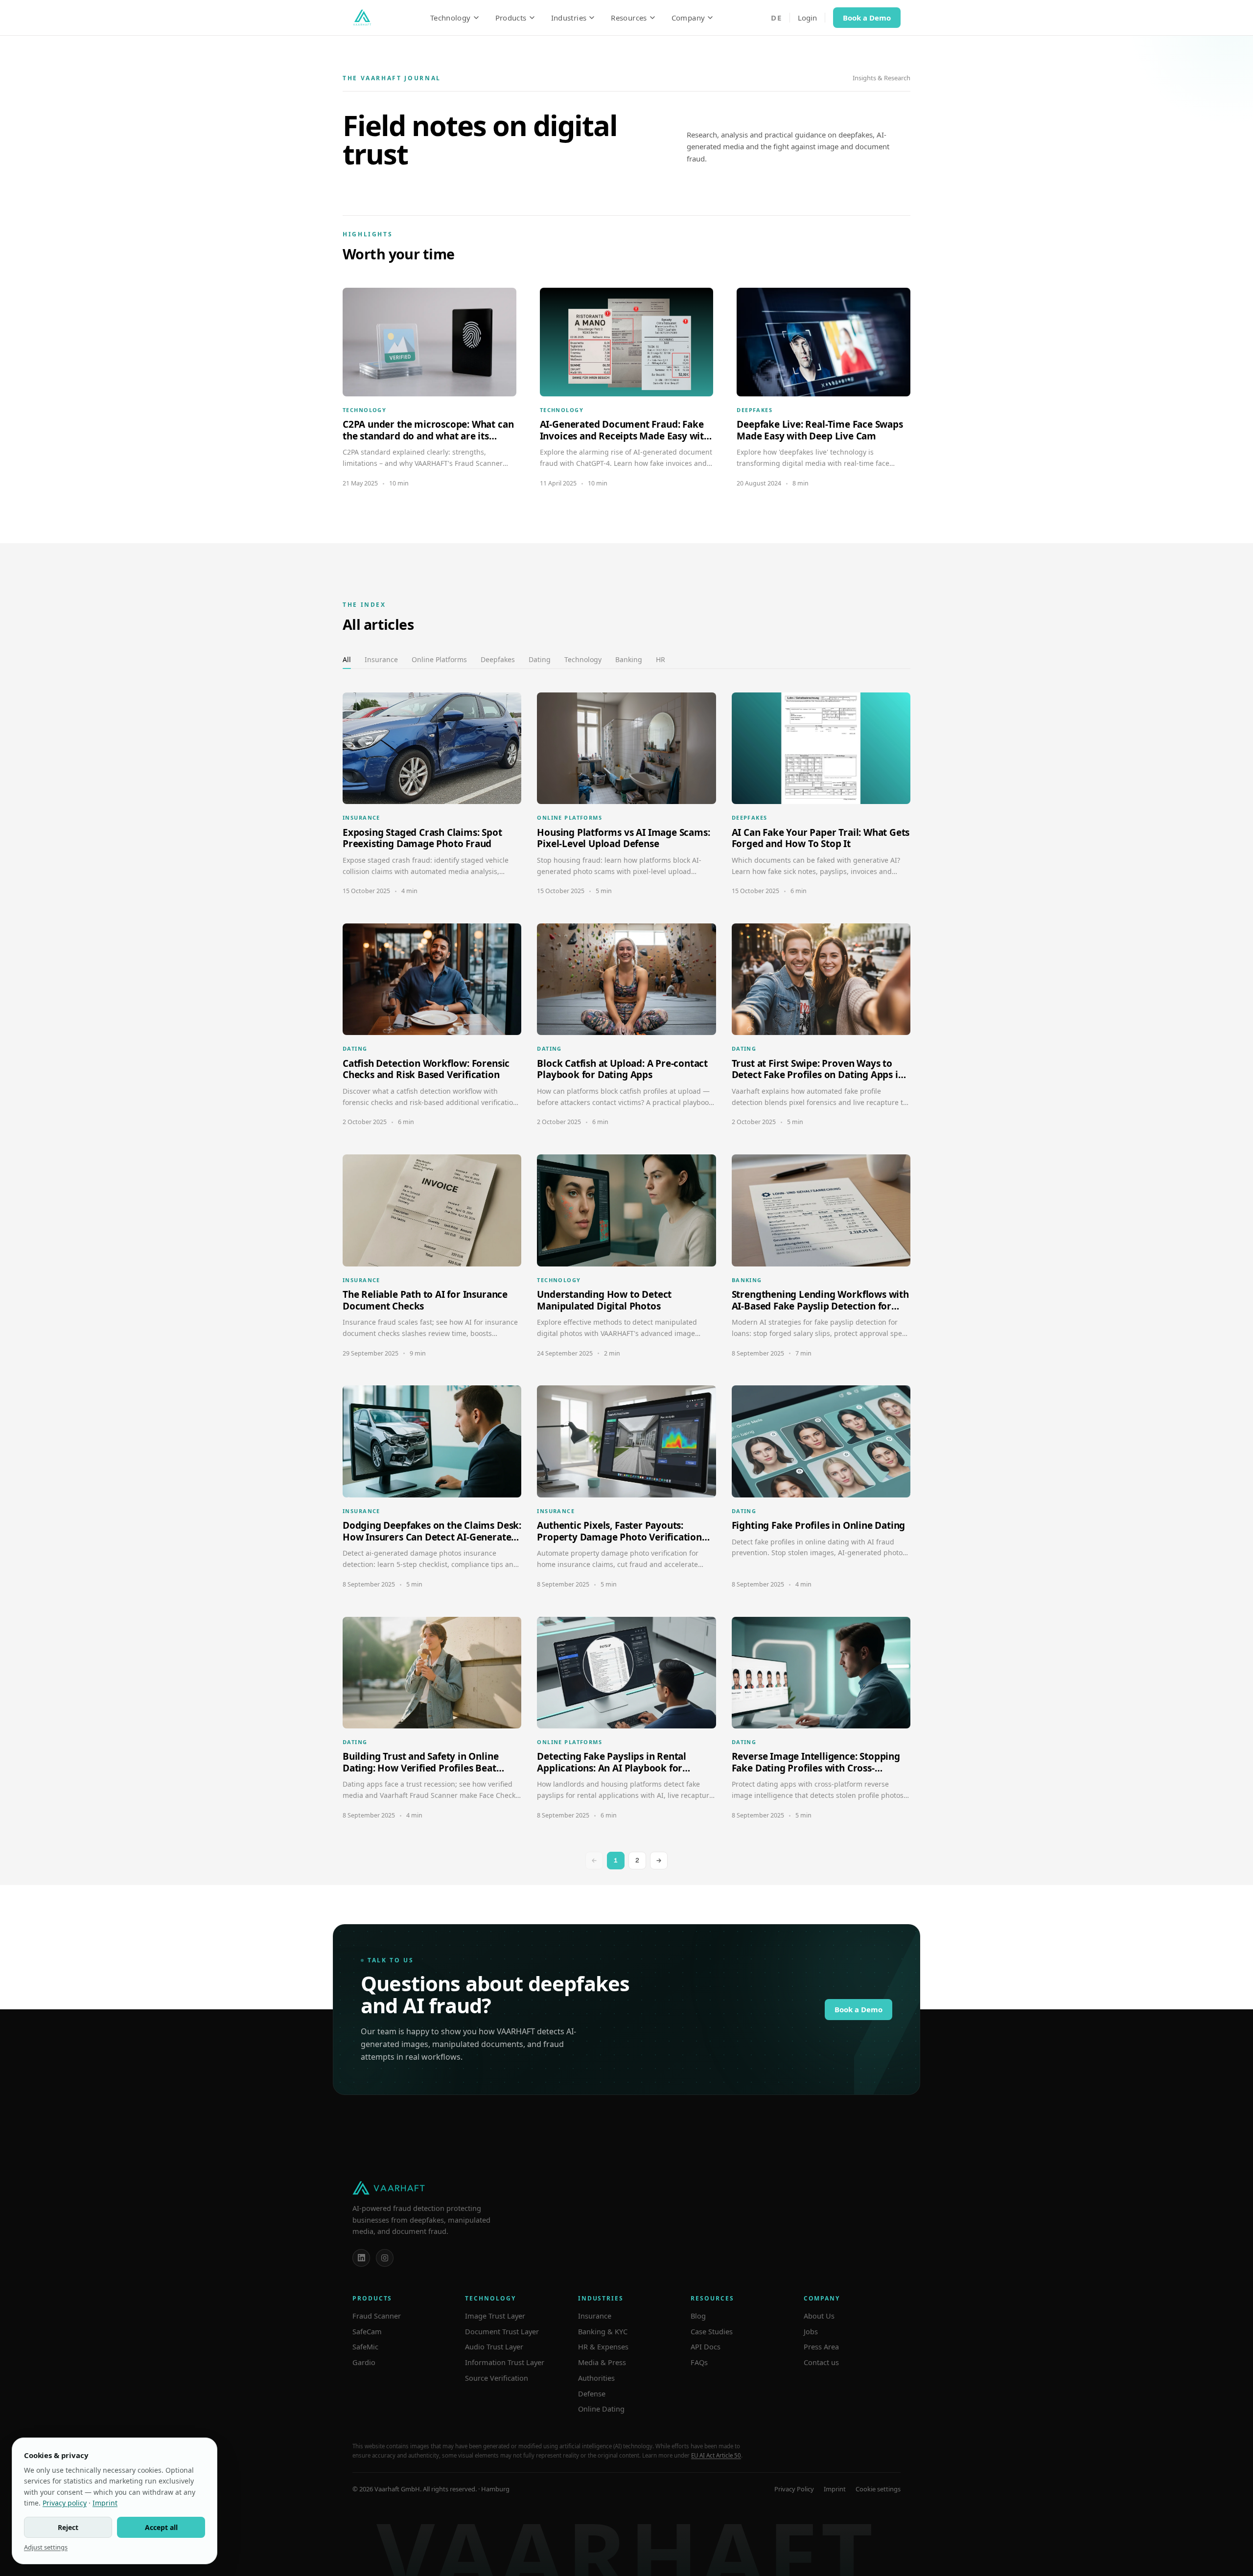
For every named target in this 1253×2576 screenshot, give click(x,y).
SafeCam (367, 2331)
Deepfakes (498, 659)
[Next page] (659, 1861)
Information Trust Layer (505, 2362)
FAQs (699, 2362)
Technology (451, 18)
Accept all (161, 2527)
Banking (629, 659)
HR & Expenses (603, 2346)
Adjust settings (46, 2547)
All (347, 659)
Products (511, 18)
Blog (698, 2316)
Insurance (381, 659)
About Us (819, 2316)
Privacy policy (65, 2503)
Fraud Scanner (377, 2316)
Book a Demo (867, 18)
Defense (592, 2393)
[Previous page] (594, 1861)
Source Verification (497, 2378)
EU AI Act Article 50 (716, 2455)
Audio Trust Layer (494, 2346)
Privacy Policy (794, 2489)
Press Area (821, 2346)
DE (776, 18)
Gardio (364, 2362)
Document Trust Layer (502, 2331)
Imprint (835, 2489)
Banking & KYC (603, 2331)
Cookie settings (878, 2489)
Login (807, 18)
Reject (68, 2527)
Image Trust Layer (495, 2316)
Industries (569, 18)
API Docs (706, 2346)
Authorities (596, 2378)
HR (661, 659)
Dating (540, 659)
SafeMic (365, 2346)
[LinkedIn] (361, 2258)
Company (688, 18)
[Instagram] (385, 2258)
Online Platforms (439, 659)
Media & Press (602, 2362)
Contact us (821, 2362)
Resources (629, 18)
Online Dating (601, 2409)
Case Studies (712, 2331)
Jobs (811, 2331)
